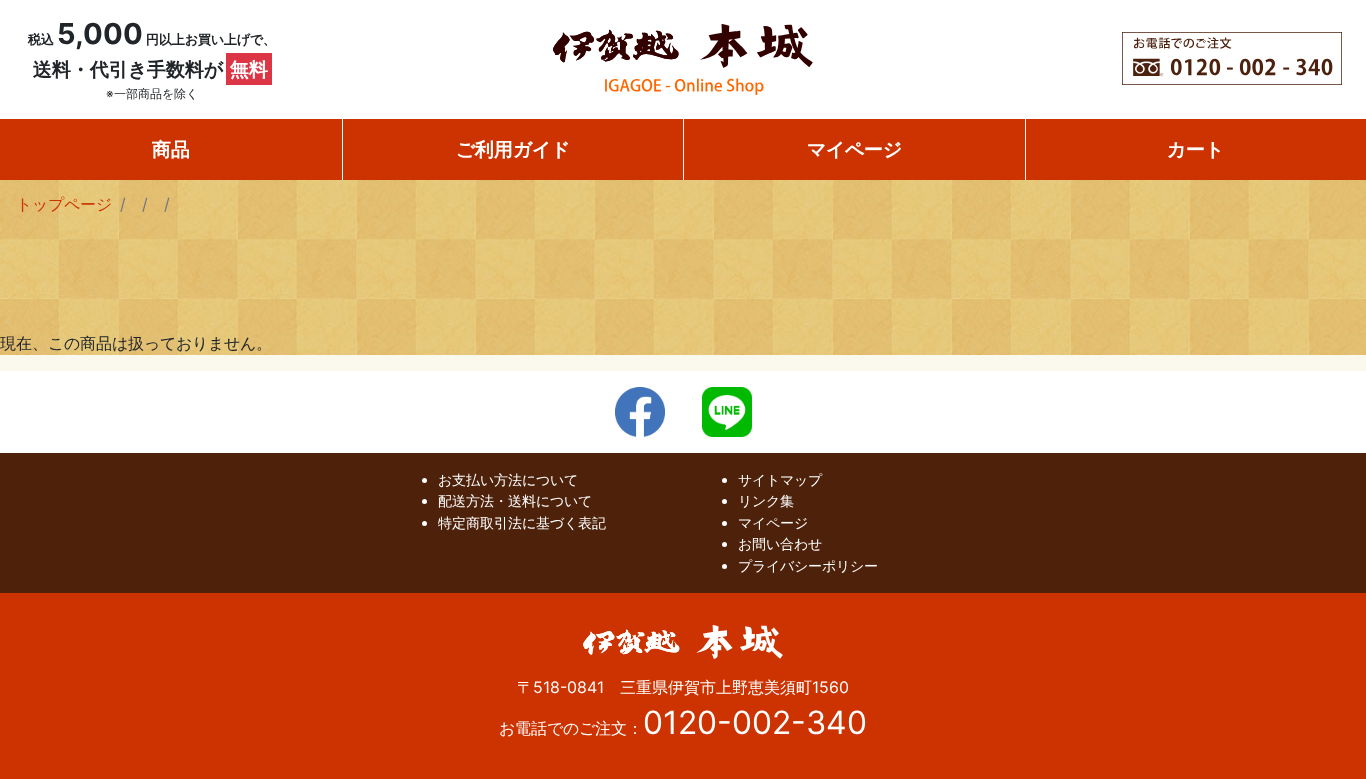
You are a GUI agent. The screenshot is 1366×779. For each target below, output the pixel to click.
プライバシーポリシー (808, 565)
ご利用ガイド (513, 149)
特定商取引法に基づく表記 (522, 522)
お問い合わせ (780, 543)
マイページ (854, 149)
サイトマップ (780, 479)
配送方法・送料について (515, 500)
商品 (171, 149)
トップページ (64, 204)
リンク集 (766, 500)
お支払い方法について (508, 479)
